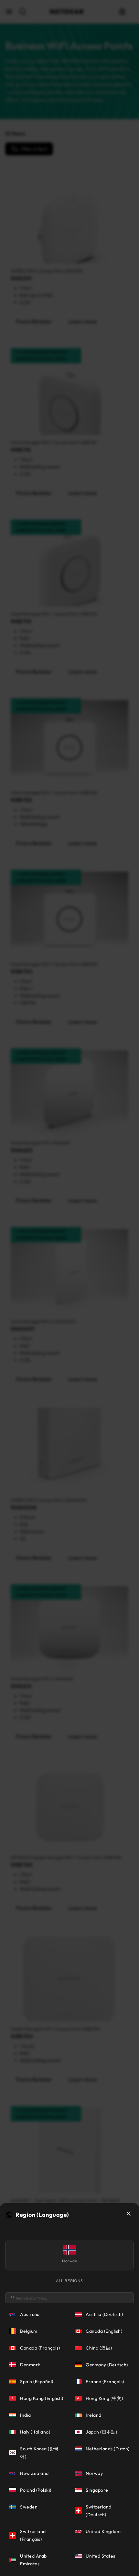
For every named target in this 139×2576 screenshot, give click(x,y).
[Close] (129, 2214)
